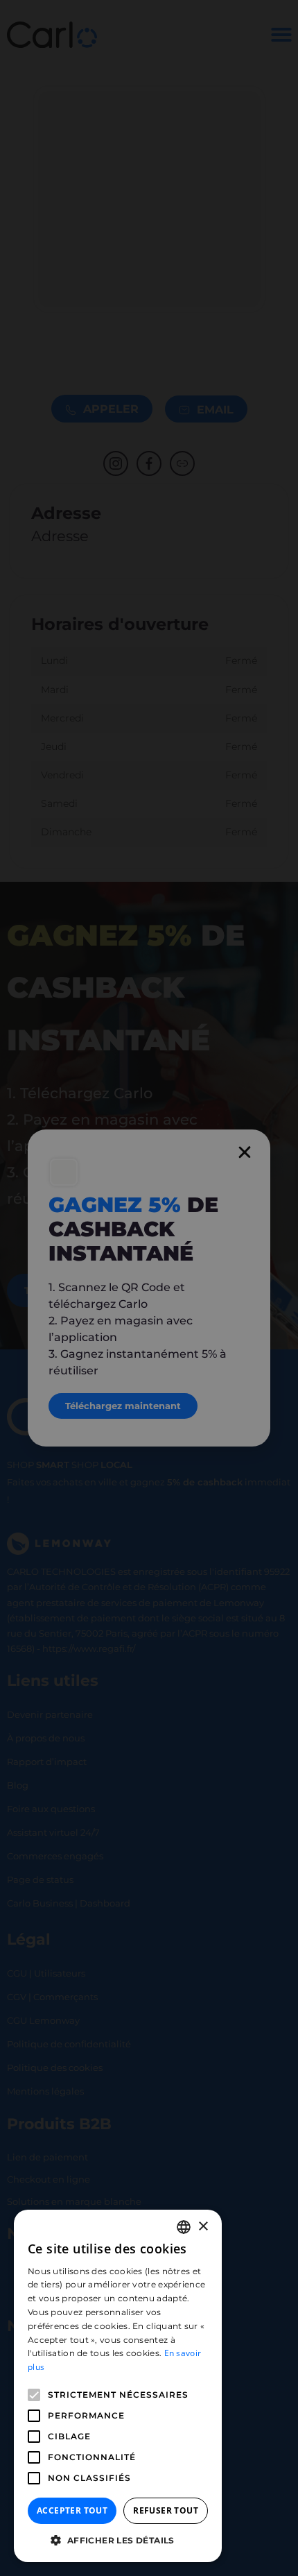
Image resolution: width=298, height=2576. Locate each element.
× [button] (203, 2227)
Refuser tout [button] (166, 2510)
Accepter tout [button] (72, 2510)
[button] (118, 2541)
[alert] (149, 1288)
